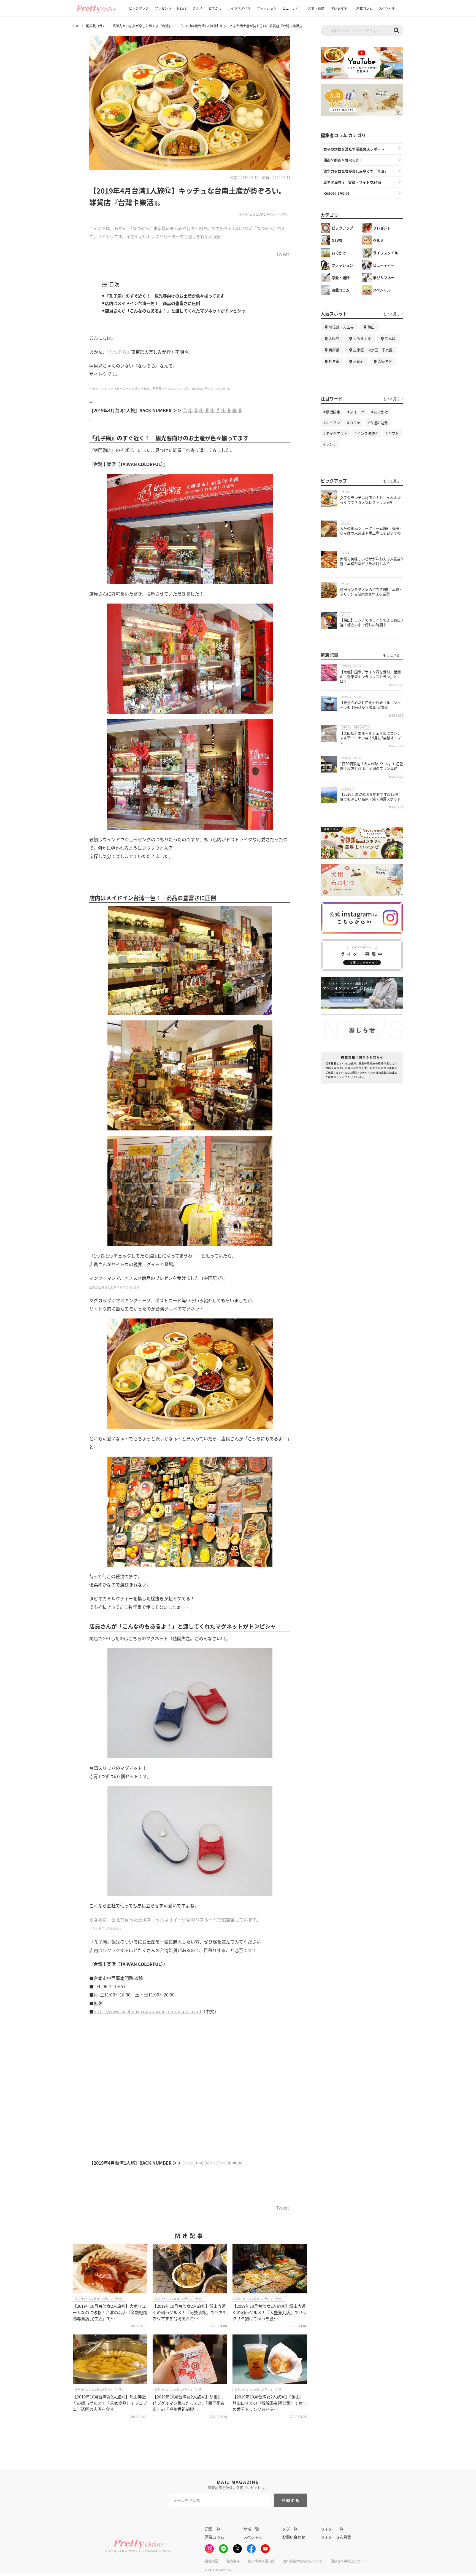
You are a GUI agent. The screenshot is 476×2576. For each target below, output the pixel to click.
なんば (390, 338)
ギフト (393, 433)
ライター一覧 (332, 2529)
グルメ (198, 8)
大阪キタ (385, 361)
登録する (291, 2500)
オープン (333, 423)
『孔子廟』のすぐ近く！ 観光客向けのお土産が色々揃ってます (165, 296)
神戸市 (334, 361)
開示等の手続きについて (349, 2561)
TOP (76, 26)
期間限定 (333, 412)
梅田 (371, 327)
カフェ (355, 423)
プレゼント (163, 8)
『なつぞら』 (119, 352)
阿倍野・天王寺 (341, 327)
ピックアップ (139, 8)
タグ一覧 (290, 2529)
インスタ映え (368, 433)
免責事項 (233, 2561)
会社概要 (212, 2561)
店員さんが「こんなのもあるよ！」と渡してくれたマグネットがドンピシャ (175, 311)
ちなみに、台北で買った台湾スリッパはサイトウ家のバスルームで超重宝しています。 (175, 1920)
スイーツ (357, 412)
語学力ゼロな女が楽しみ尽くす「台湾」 (142, 26)
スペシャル (387, 8)
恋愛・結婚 (316, 8)
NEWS (182, 8)
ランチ (331, 444)
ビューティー (292, 8)
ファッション (267, 8)
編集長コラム (96, 26)
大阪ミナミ (362, 338)
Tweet (283, 254)
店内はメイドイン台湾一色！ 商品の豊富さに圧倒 (152, 303)
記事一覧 (213, 2529)
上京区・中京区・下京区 (373, 350)
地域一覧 (251, 2529)
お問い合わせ (294, 2537)
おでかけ (215, 8)
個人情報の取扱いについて (302, 2561)
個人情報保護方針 (261, 2561)
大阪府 (334, 338)
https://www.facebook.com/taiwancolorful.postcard (147, 2011)
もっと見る (391, 314)
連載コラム (364, 8)
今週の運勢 (379, 423)
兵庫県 (334, 350)
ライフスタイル (239, 8)
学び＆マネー (340, 8)
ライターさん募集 (336, 2537)
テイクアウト (337, 433)
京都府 (359, 361)
